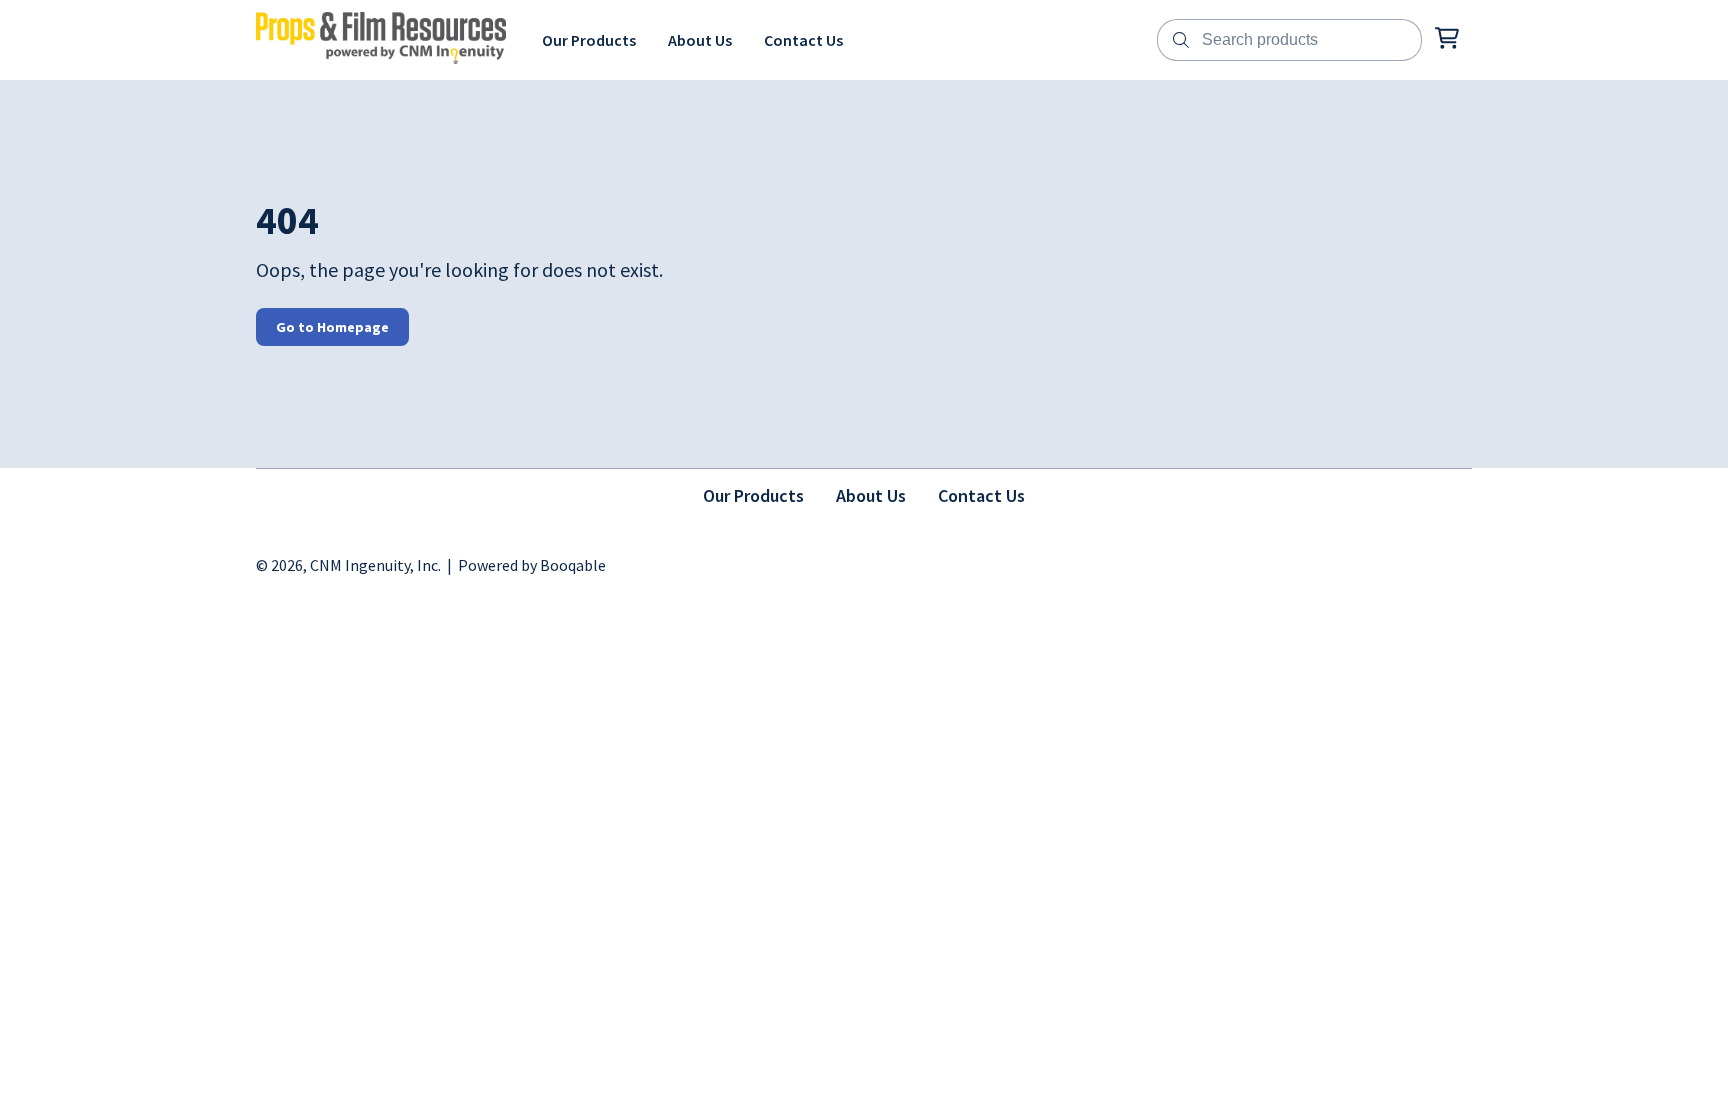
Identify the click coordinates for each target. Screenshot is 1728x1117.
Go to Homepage (332, 327)
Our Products (753, 495)
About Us (871, 495)
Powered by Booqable (532, 565)
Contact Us (981, 495)
